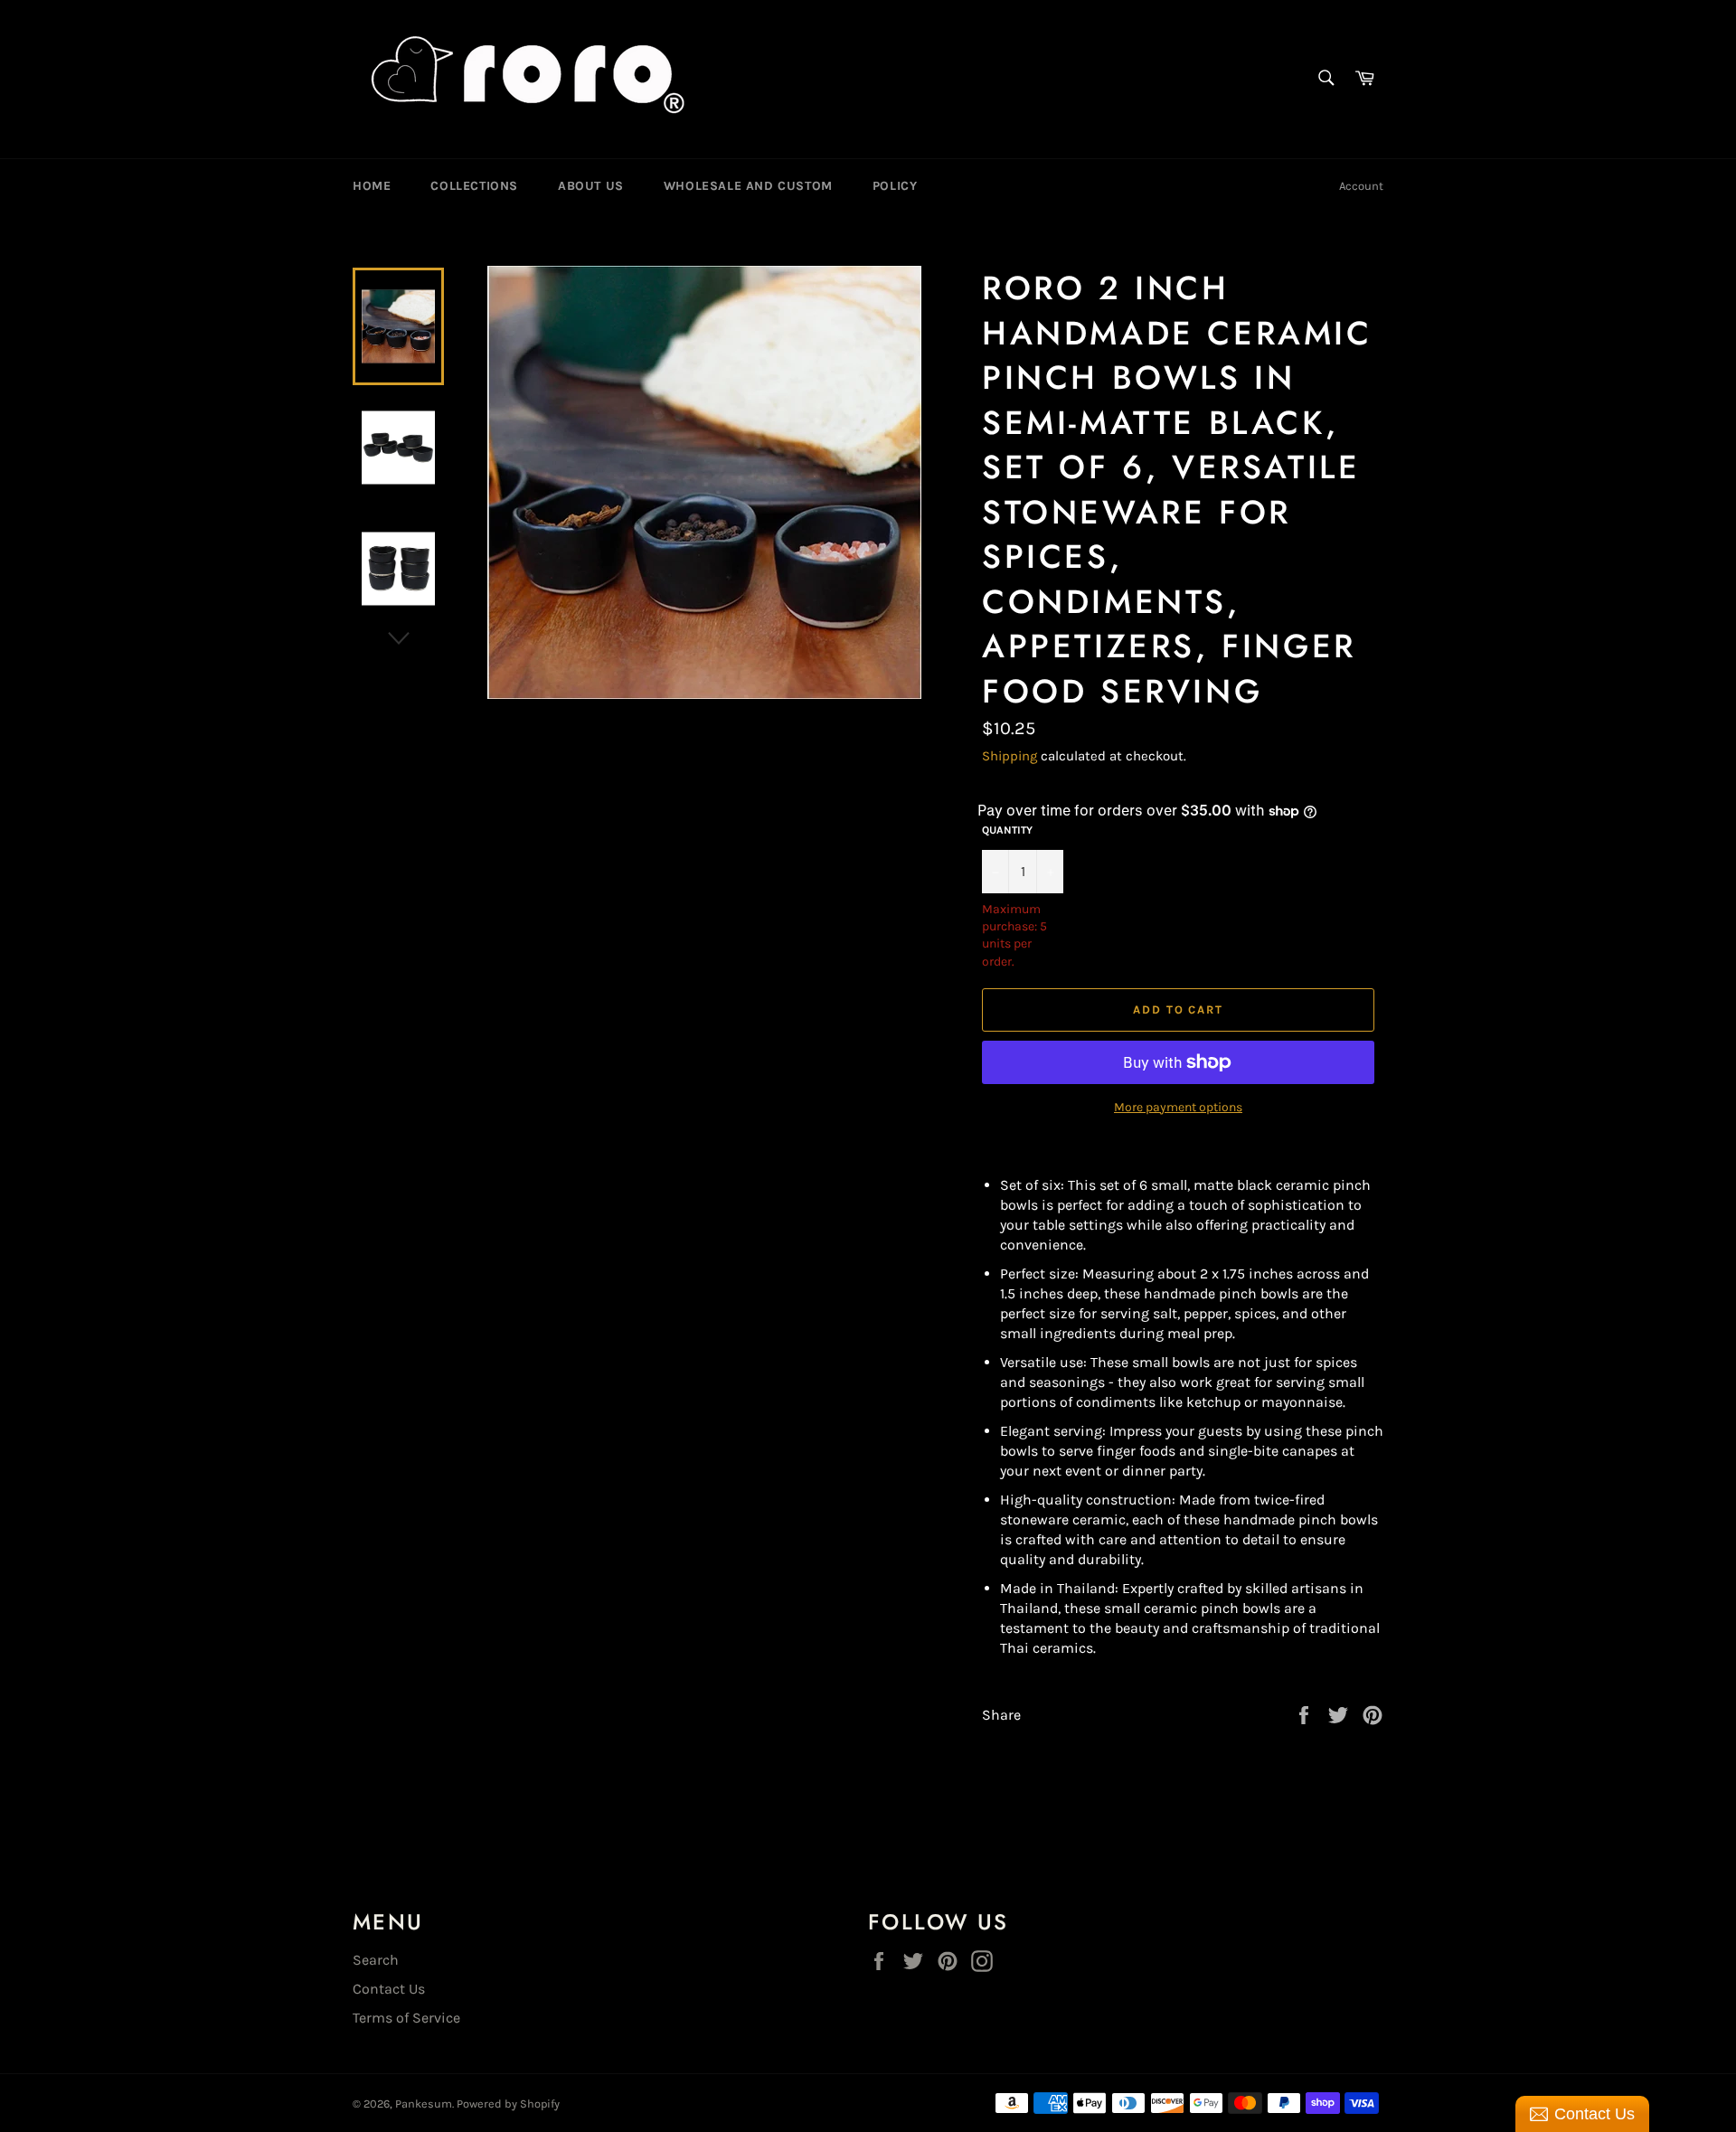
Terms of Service (406, 2018)
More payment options (1178, 1107)
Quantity (1007, 830)
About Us (591, 186)
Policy (895, 186)
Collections (474, 186)
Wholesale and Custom (748, 186)
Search (376, 1960)
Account (1361, 186)
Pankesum (424, 2104)
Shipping (1010, 756)
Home (372, 186)
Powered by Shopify (508, 2104)
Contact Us (389, 1989)
